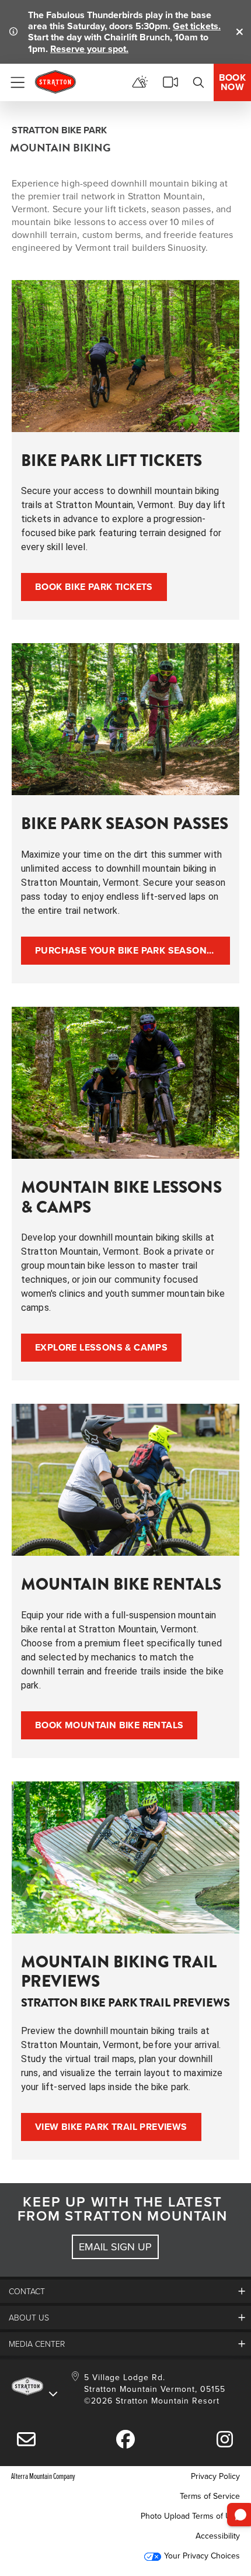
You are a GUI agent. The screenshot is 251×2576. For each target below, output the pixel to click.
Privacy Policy (215, 2476)
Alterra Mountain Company (43, 2476)
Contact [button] (27, 2291)
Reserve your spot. (89, 49)
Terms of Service (210, 2496)
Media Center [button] (37, 2344)
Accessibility (218, 2536)
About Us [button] (29, 2317)
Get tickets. (197, 26)
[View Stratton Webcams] (170, 82)
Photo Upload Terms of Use (190, 2516)
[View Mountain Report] (140, 82)
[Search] (198, 82)
